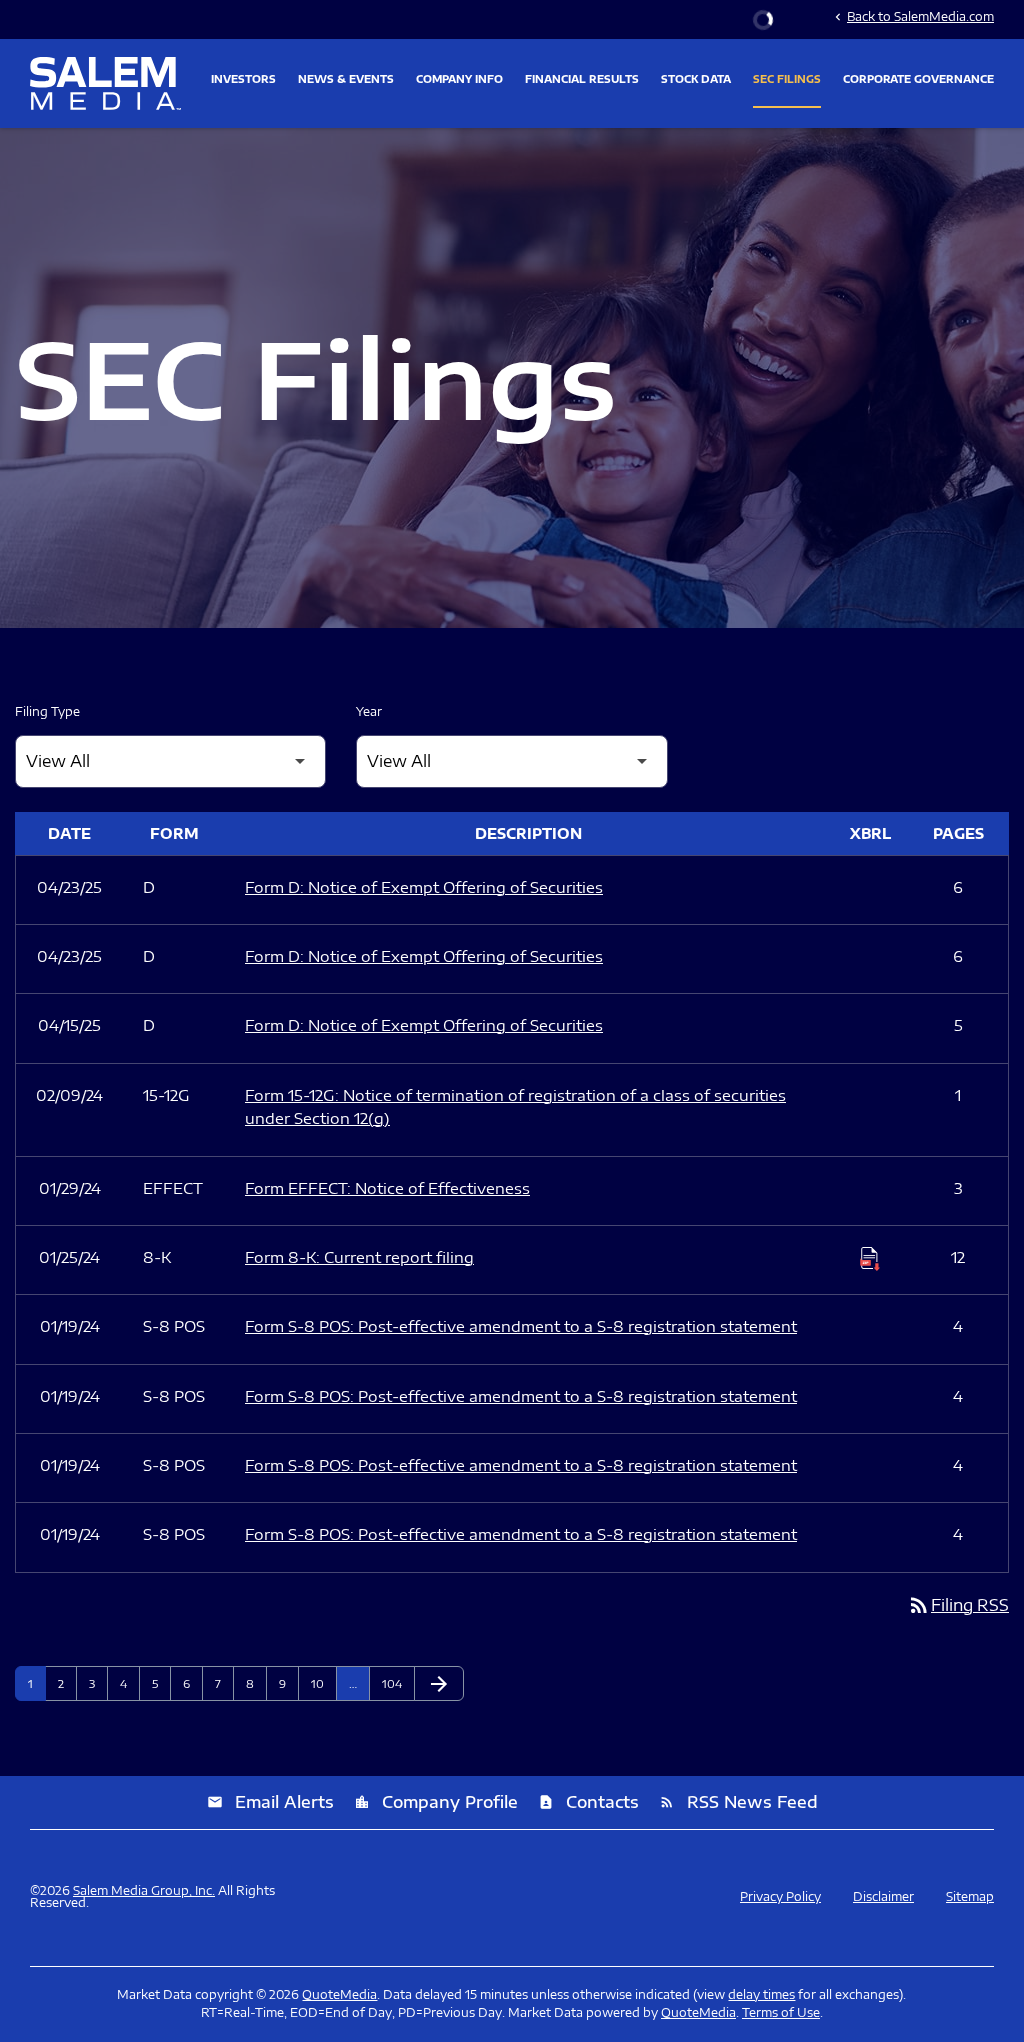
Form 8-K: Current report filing (359, 1257)
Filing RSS (958, 1605)
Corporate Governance (918, 79)
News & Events (346, 79)
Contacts (588, 1802)
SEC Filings (787, 79)
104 (394, 1683)
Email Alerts (270, 1802)
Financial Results (582, 79)
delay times (761, 1994)
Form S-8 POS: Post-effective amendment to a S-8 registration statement (521, 1326)
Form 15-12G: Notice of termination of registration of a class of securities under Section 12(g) (515, 1106)
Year (369, 711)
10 (323, 1683)
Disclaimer (883, 1897)
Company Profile (436, 1802)
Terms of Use (781, 2012)
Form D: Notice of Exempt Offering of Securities (424, 887)
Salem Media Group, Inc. (144, 1890)
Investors (243, 79)
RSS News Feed (738, 1802)
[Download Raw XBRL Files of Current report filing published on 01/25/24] (870, 1258)
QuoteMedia (339, 1994)
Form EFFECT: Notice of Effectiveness (387, 1188)
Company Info (459, 79)
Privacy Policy (780, 1897)
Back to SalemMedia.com (912, 16)
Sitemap (970, 1897)
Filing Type (47, 711)
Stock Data (696, 79)
